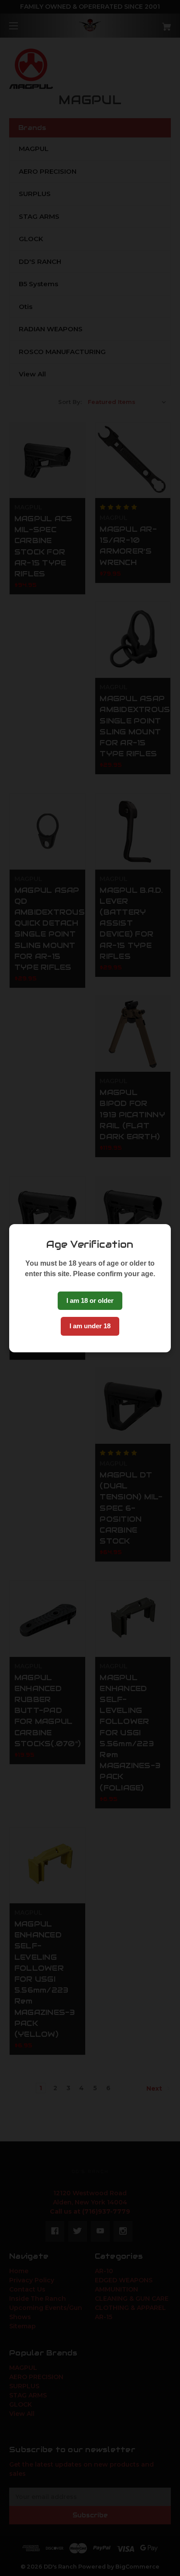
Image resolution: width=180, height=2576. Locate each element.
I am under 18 (90, 1326)
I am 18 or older (90, 1300)
